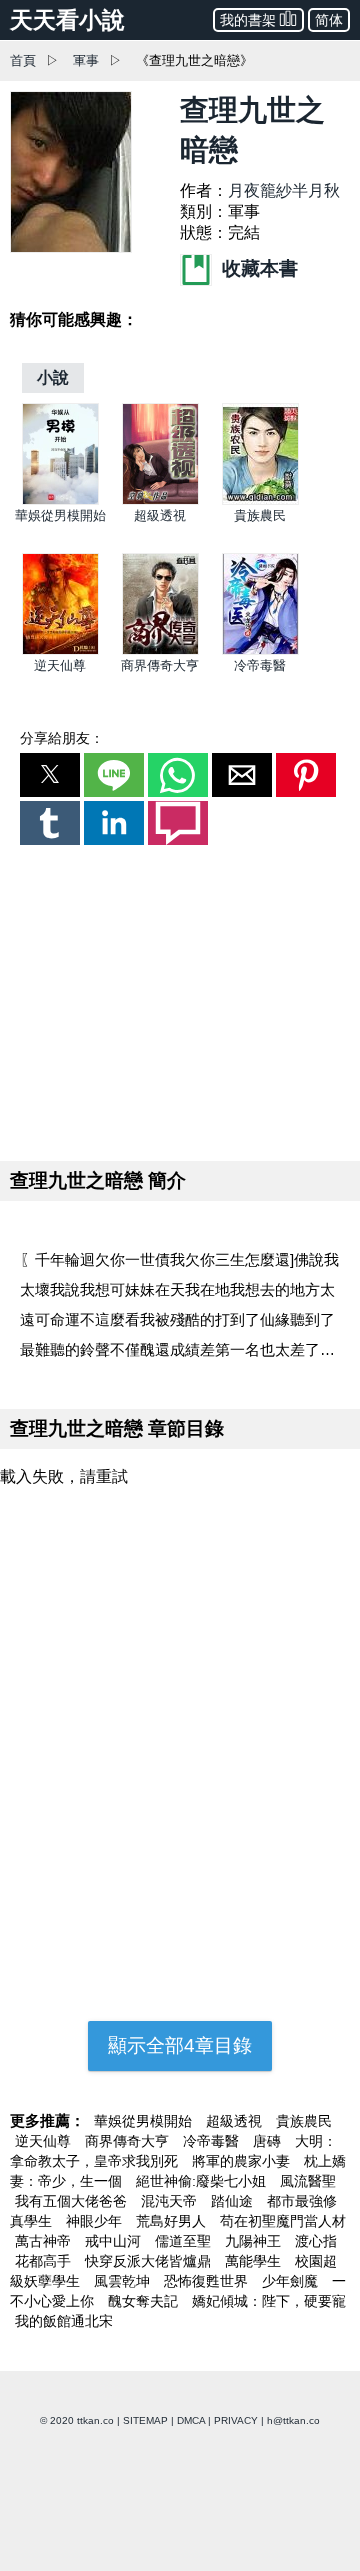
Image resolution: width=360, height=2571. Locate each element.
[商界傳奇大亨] (160, 650)
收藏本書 (257, 268)
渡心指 (316, 2241)
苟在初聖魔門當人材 (283, 2221)
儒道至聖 (185, 2241)
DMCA (191, 2420)
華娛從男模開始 (60, 515)
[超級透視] (160, 500)
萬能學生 (255, 2261)
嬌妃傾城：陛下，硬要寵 (269, 2301)
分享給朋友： (62, 738)
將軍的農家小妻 (243, 2161)
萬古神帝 (45, 2241)
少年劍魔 (292, 2281)
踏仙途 (234, 2201)
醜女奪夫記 (145, 2301)
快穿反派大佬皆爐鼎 (150, 2261)
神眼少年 (96, 2221)
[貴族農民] (260, 500)
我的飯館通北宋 (64, 2321)
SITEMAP (145, 2420)
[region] (180, 999)
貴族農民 (260, 515)
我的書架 (248, 20)
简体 (329, 20)
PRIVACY (236, 2420)
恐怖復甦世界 (208, 2281)
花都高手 (45, 2261)
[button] (50, 775)
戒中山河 (115, 2241)
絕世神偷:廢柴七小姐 (203, 2181)
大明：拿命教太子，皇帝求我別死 (173, 2151)
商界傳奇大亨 (160, 665)
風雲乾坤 (124, 2281)
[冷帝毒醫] (260, 650)
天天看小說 (67, 20)
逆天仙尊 (60, 665)
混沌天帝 (171, 2201)
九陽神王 (255, 2241)
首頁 (23, 60)
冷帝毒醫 (260, 665)
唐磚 (269, 2141)
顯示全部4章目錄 (180, 2045)
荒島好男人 (173, 2221)
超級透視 (160, 515)
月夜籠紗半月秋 (284, 190)
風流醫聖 (308, 2181)
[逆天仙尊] (60, 650)
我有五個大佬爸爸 (73, 2201)
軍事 (86, 60)
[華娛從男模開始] (60, 500)
